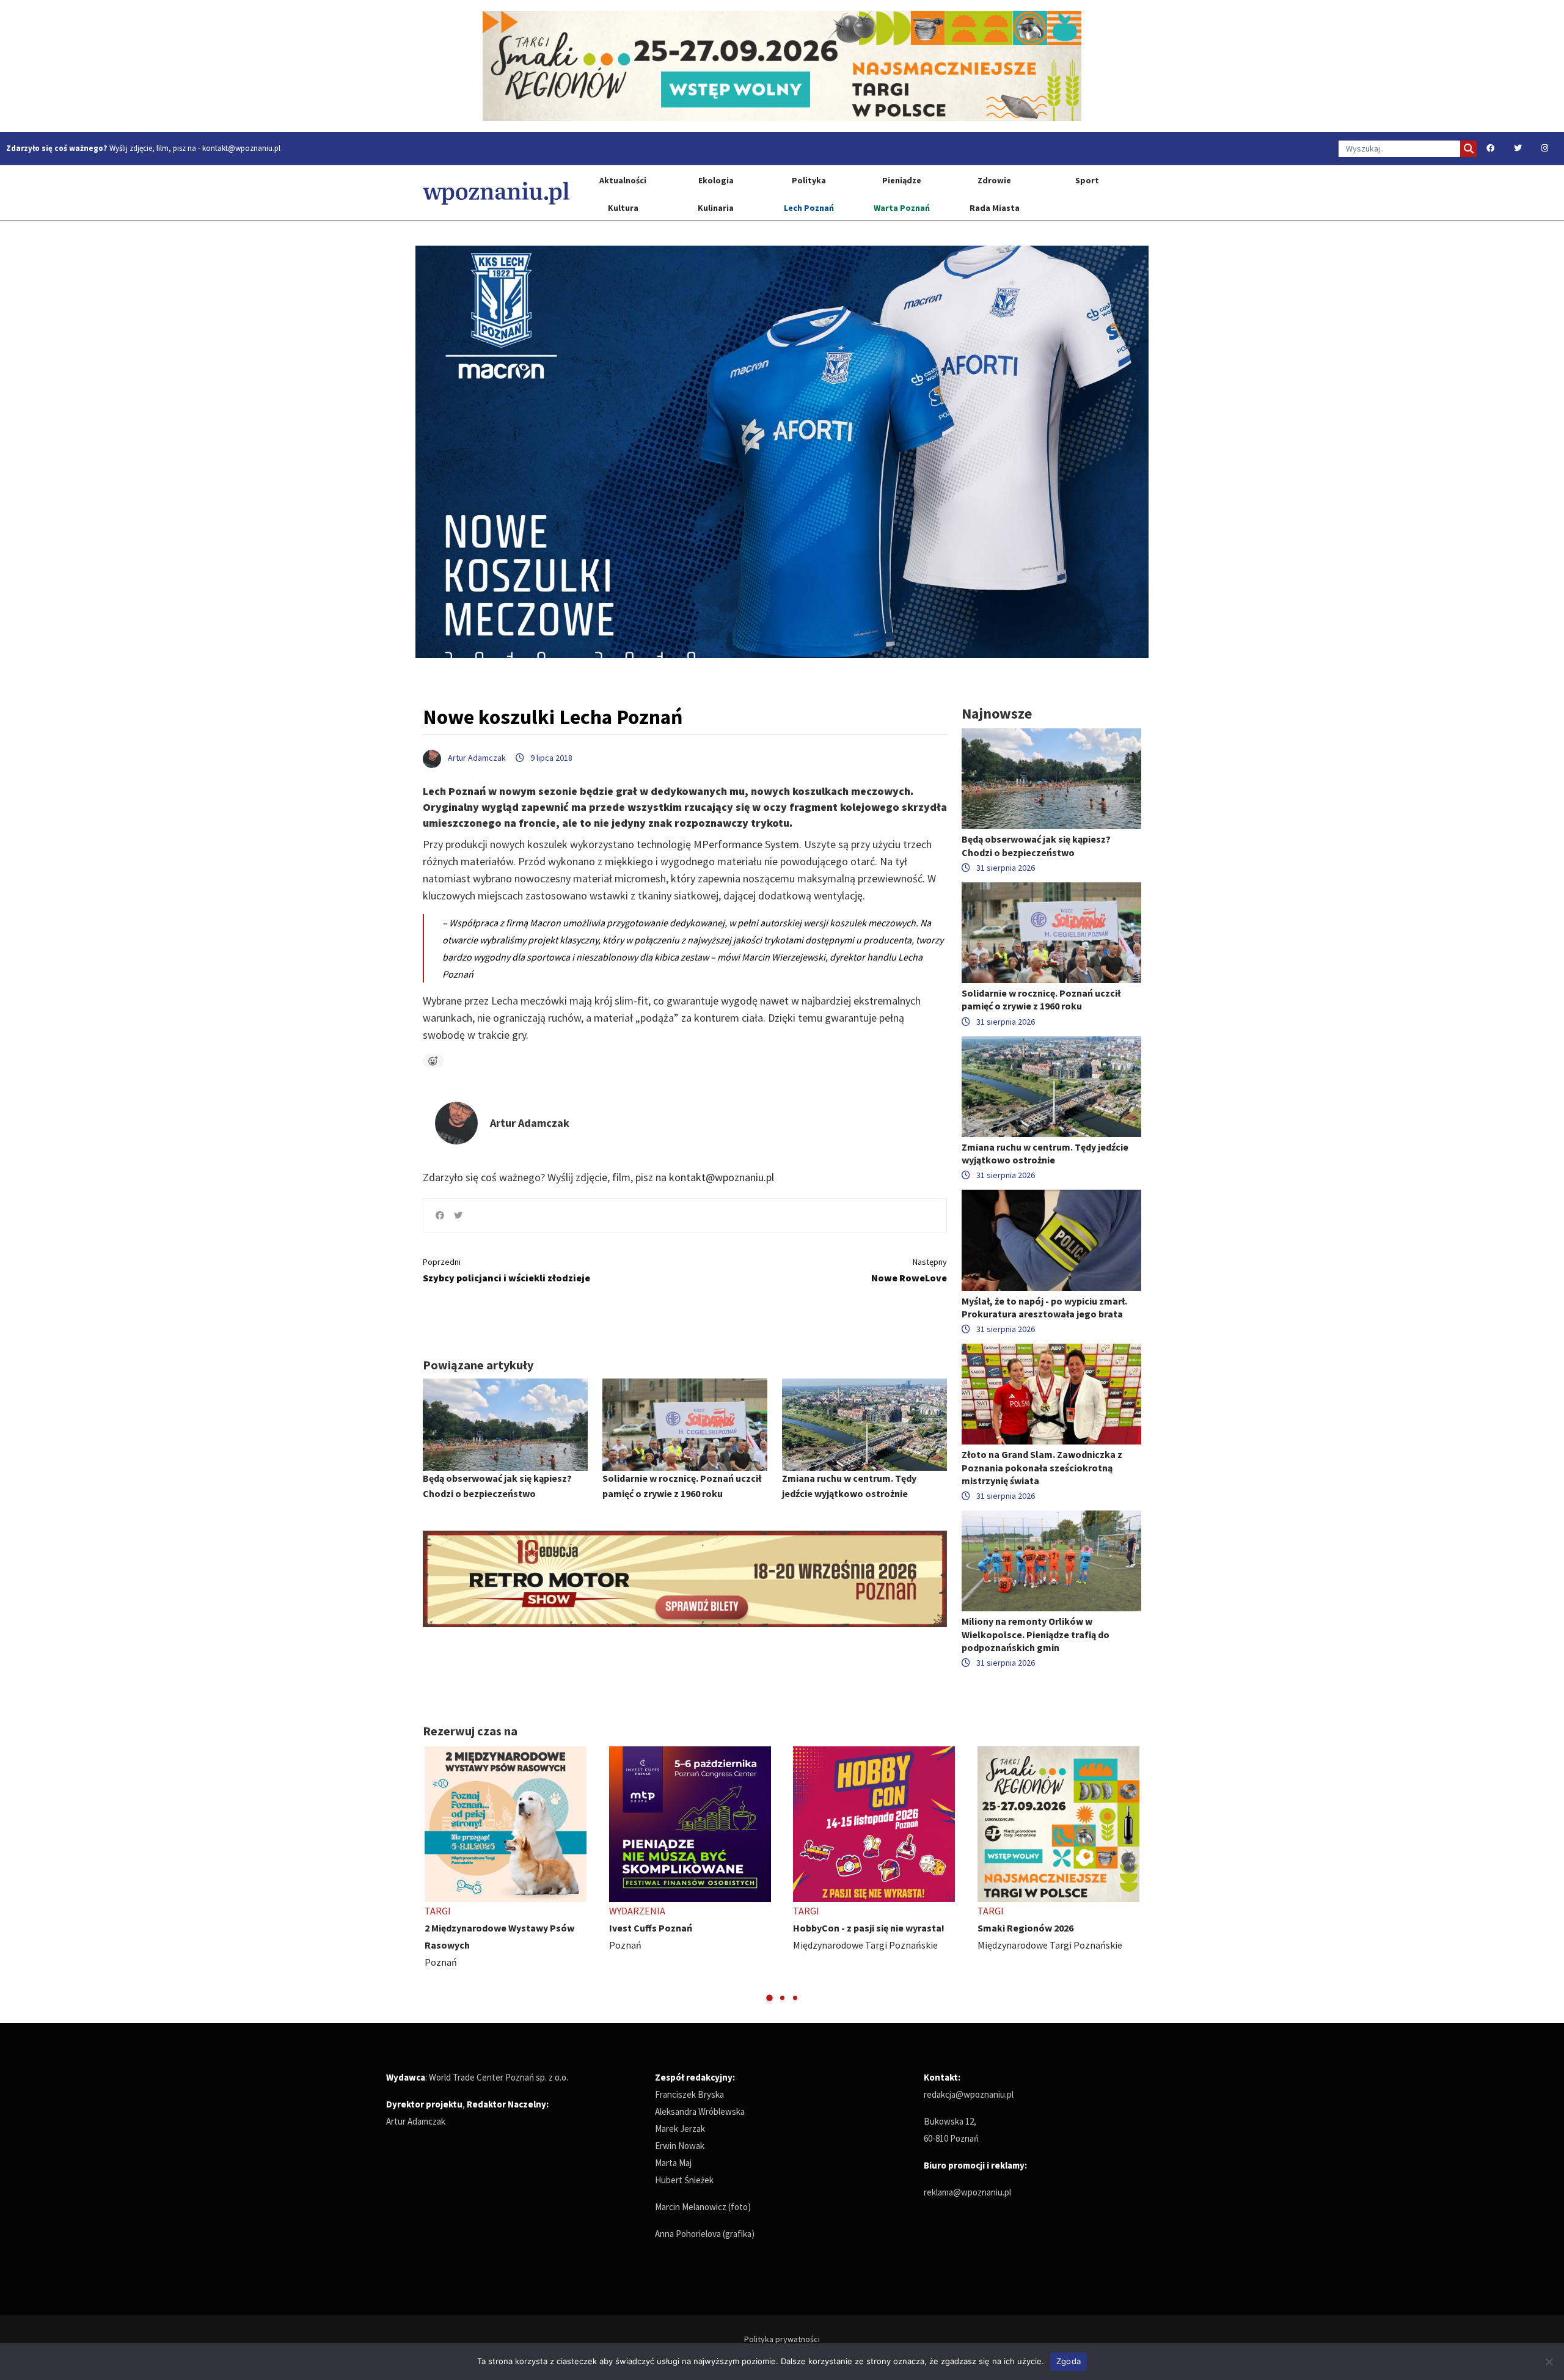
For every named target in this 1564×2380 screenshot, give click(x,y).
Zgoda (1069, 2361)
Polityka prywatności (782, 2339)
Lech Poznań (809, 208)
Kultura (623, 208)
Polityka (809, 180)
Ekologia (716, 180)
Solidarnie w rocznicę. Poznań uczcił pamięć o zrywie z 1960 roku (1041, 999)
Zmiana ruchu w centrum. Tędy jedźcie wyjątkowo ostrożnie (1045, 1153)
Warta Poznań (902, 208)
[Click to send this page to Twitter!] (458, 1215)
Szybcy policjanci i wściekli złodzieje (506, 1270)
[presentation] (433, 1874)
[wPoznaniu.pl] (496, 193)
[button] (769, 1998)
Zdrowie (994, 180)
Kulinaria (716, 208)
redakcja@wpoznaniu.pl (969, 2094)
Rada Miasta (995, 208)
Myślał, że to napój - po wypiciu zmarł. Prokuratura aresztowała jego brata (1044, 1307)
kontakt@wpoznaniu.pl (241, 148)
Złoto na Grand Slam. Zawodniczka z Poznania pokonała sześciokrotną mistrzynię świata (1042, 1467)
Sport (1087, 180)
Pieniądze (902, 180)
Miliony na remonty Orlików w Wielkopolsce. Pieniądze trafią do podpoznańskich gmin (1036, 1634)
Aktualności (623, 180)
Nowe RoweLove (909, 1270)
